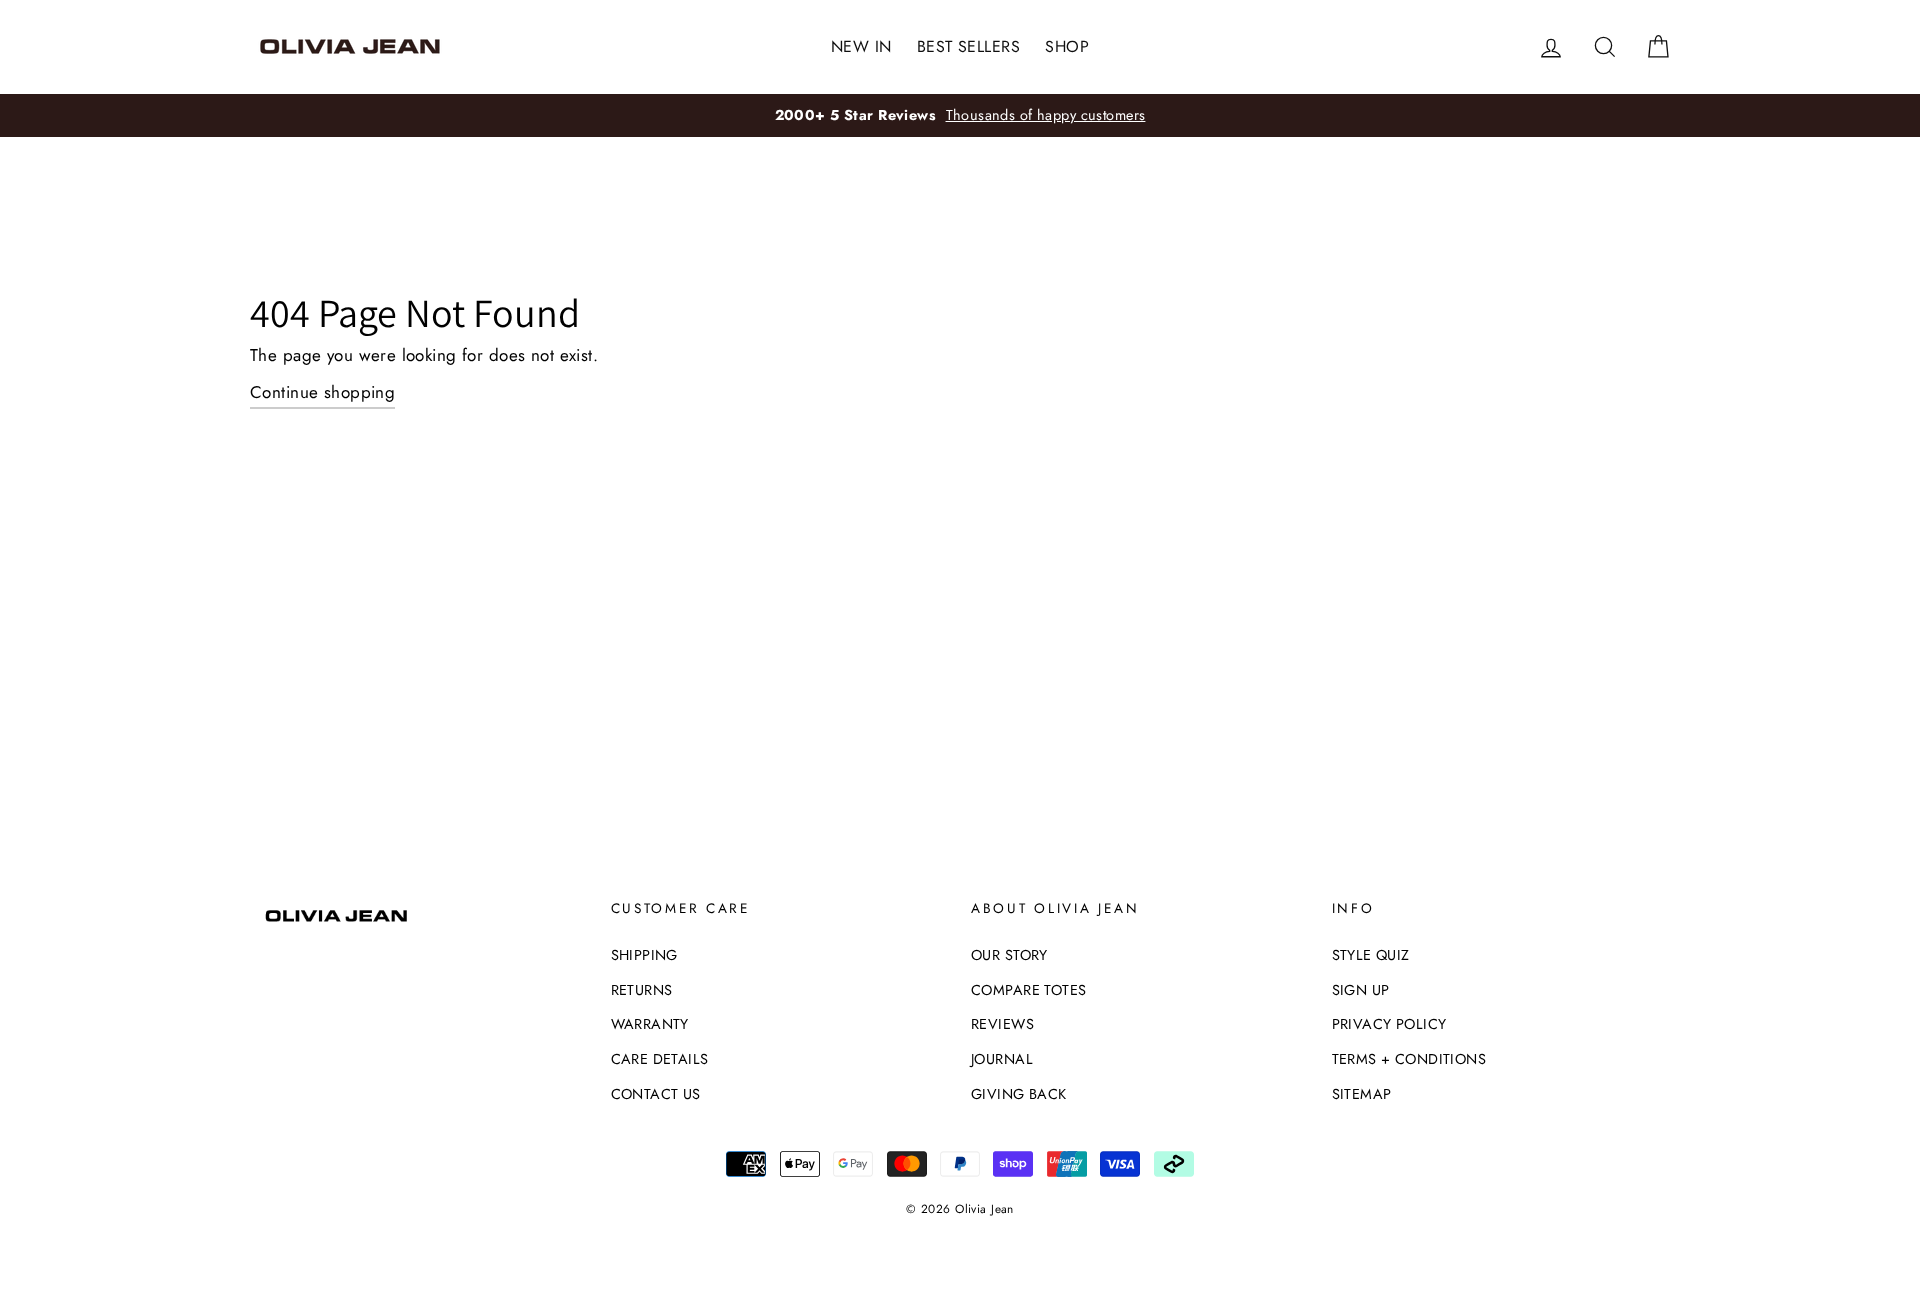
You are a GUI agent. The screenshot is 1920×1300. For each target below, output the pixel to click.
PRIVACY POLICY (1389, 1024)
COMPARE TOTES (1029, 990)
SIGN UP (1361, 990)
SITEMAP (1362, 1094)
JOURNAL (1002, 1059)
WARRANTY (650, 1024)
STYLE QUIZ (1371, 955)
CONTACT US (656, 1094)
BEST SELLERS (968, 46)
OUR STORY (1009, 955)
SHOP (1067, 46)
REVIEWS (1002, 1024)
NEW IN (861, 46)
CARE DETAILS (660, 1059)
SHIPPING (644, 955)
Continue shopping (322, 392)
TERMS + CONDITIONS (1409, 1059)
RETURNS (642, 990)
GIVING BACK (1019, 1094)
